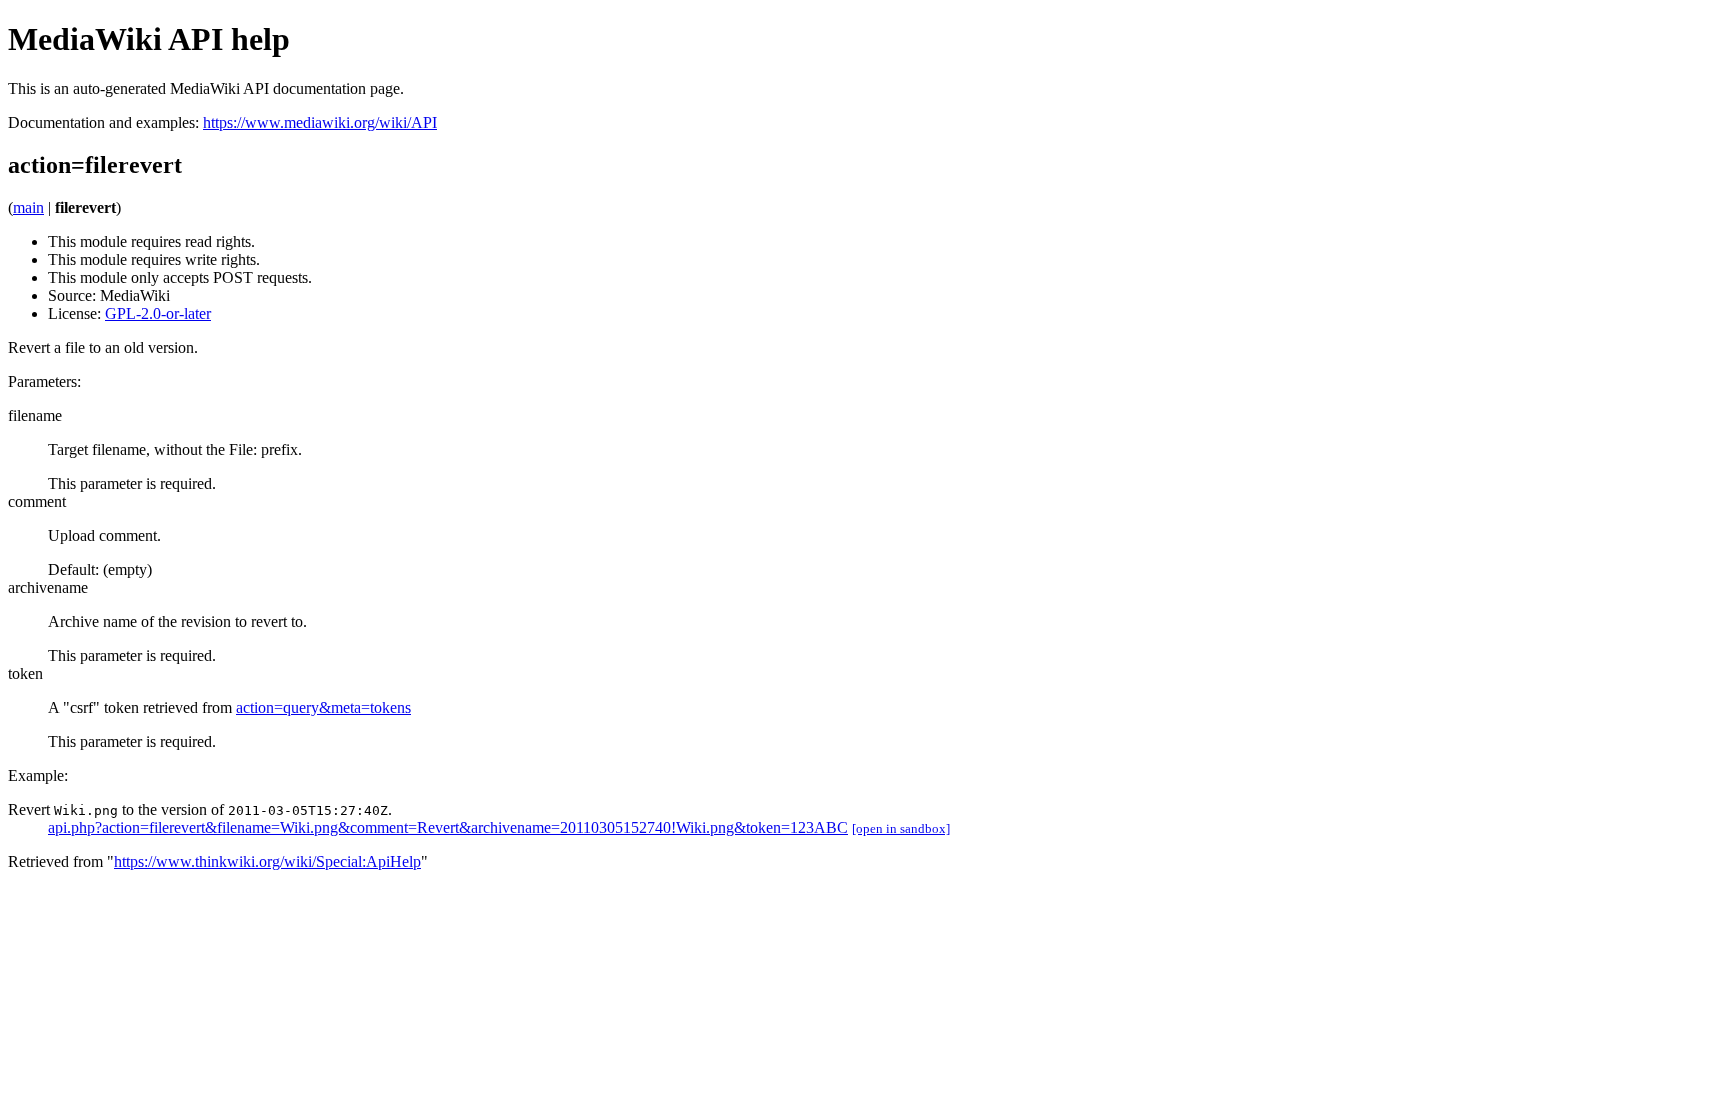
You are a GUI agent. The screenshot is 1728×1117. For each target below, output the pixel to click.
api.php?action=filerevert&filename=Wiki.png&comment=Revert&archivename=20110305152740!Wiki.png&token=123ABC (448, 827)
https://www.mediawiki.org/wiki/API (320, 122)
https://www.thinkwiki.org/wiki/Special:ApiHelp (267, 861)
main (28, 207)
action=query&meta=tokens (323, 707)
